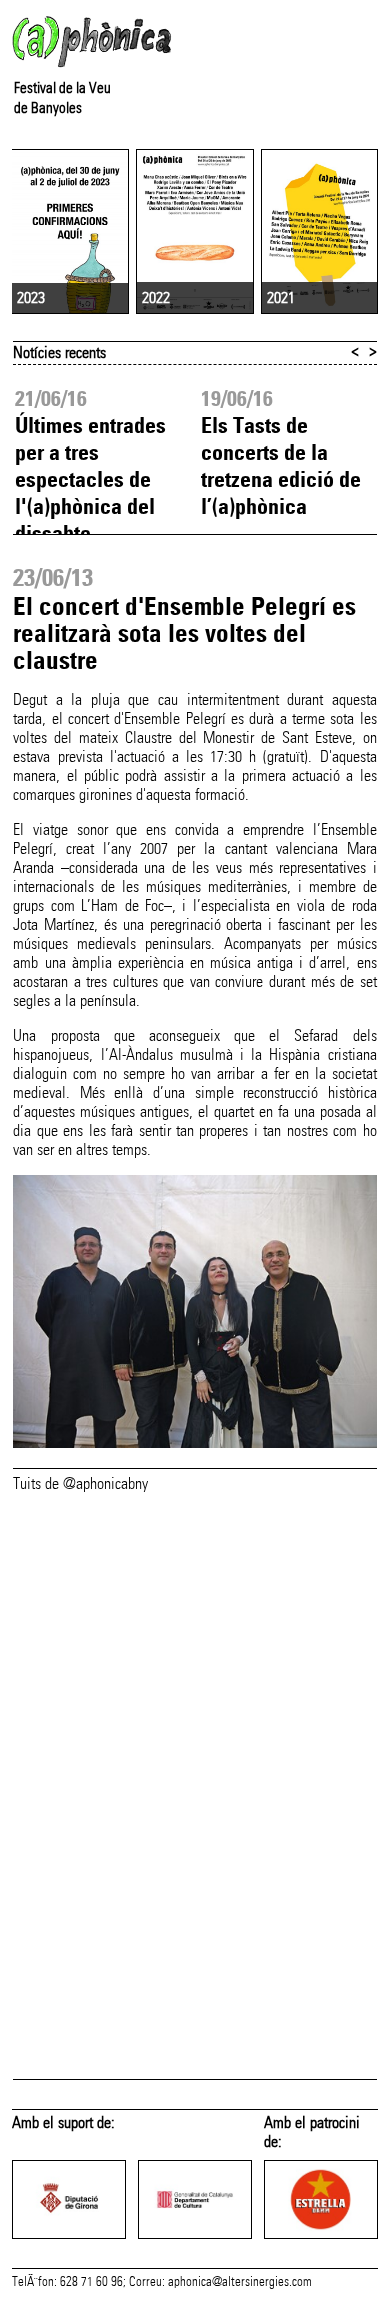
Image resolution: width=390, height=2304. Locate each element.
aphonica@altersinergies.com (240, 2282)
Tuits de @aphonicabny (80, 1483)
